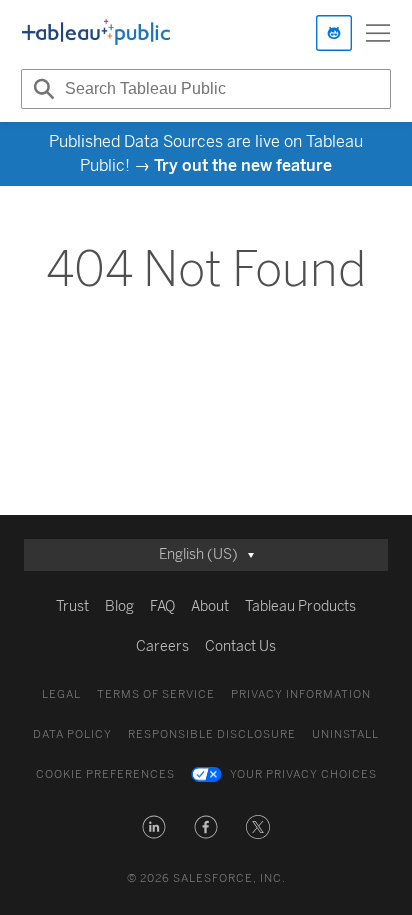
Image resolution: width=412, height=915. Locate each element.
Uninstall (345, 734)
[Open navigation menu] (378, 33)
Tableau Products (300, 606)
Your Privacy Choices (303, 774)
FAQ (162, 606)
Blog (119, 606)
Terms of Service (156, 694)
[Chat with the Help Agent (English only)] (334, 33)
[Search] (41, 89)
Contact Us (240, 646)
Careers (162, 646)
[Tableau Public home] (96, 33)
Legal (61, 694)
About (210, 606)
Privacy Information (301, 694)
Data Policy (72, 734)
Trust (72, 606)
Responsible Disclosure (212, 734)
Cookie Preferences (105, 774)
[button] (154, 827)
